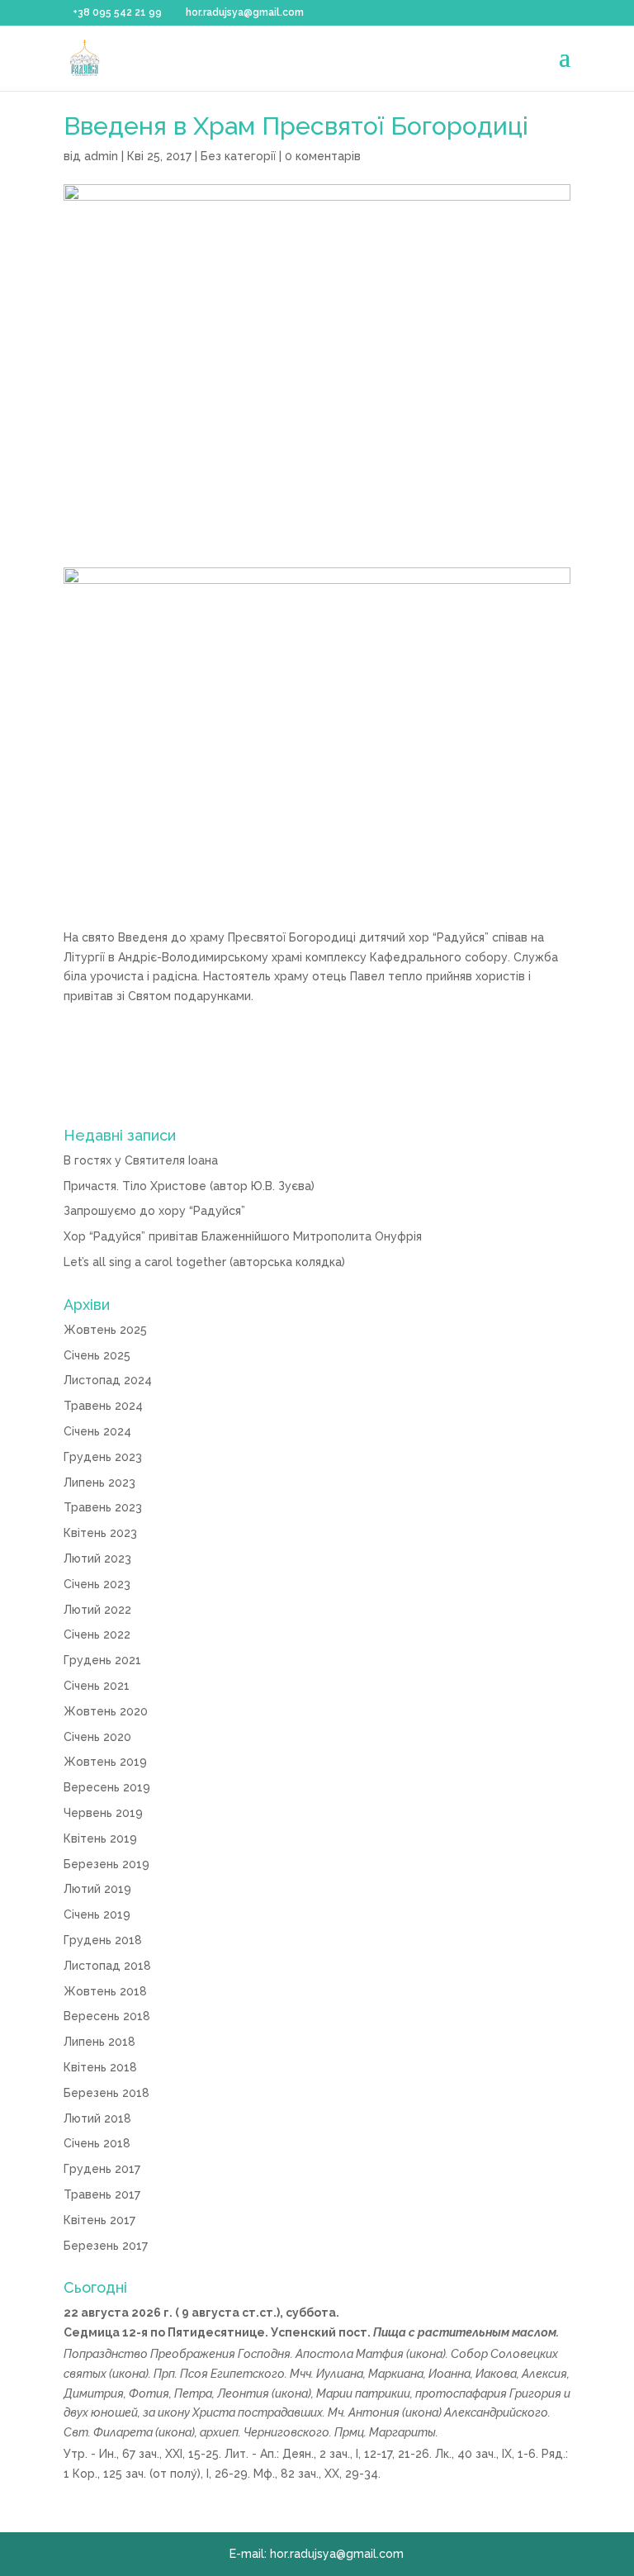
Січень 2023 (97, 1584)
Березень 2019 (106, 1864)
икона (426, 2354)
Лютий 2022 (97, 1610)
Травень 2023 (103, 1507)
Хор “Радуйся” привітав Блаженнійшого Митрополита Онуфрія (243, 1236)
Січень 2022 (97, 1634)
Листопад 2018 (107, 1966)
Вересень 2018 (107, 2016)
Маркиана (396, 2374)
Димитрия (94, 2393)
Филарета (123, 2432)
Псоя (194, 2374)
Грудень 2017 (102, 2169)
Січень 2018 (97, 2143)
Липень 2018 (99, 2042)
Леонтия (243, 2393)
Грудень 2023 (103, 1457)
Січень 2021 (97, 1686)
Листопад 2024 (108, 1380)
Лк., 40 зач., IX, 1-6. (487, 2454)
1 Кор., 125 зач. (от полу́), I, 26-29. (157, 2474)
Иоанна (449, 2374)
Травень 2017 (102, 2194)
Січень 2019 (97, 1914)
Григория (535, 2393)
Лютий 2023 (97, 1558)
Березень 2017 (106, 2246)
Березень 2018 (106, 2093)
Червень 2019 (103, 1813)
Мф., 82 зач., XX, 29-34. (317, 2474)
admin (101, 156)
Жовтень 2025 (105, 1330)
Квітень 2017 (99, 2220)
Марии (334, 2393)
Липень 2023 (99, 1483)
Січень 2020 (97, 1737)
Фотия (149, 2393)
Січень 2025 (97, 1355)
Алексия (544, 2374)
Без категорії (238, 156)
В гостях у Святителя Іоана (141, 1160)
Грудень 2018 (103, 1940)
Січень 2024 (97, 1431)
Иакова (496, 2374)
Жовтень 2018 (105, 1991)
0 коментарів (323, 156)
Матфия (380, 2354)
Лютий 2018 (97, 2118)
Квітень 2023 (100, 1533)
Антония (374, 2412)
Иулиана (340, 2374)
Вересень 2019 (107, 1787)
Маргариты (402, 2432)
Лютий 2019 (97, 1889)
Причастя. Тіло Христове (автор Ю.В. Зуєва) (189, 1186)
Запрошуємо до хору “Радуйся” (154, 1211)
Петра (193, 2393)
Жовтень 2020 (106, 1711)
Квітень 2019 (100, 1838)
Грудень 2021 (102, 1660)
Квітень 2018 (100, 2067)
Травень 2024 (103, 1406)
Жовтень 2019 (105, 1762)
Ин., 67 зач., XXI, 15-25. (160, 2454)
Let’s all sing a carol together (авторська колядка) (204, 1262)
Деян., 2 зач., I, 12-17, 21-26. (357, 2454)
